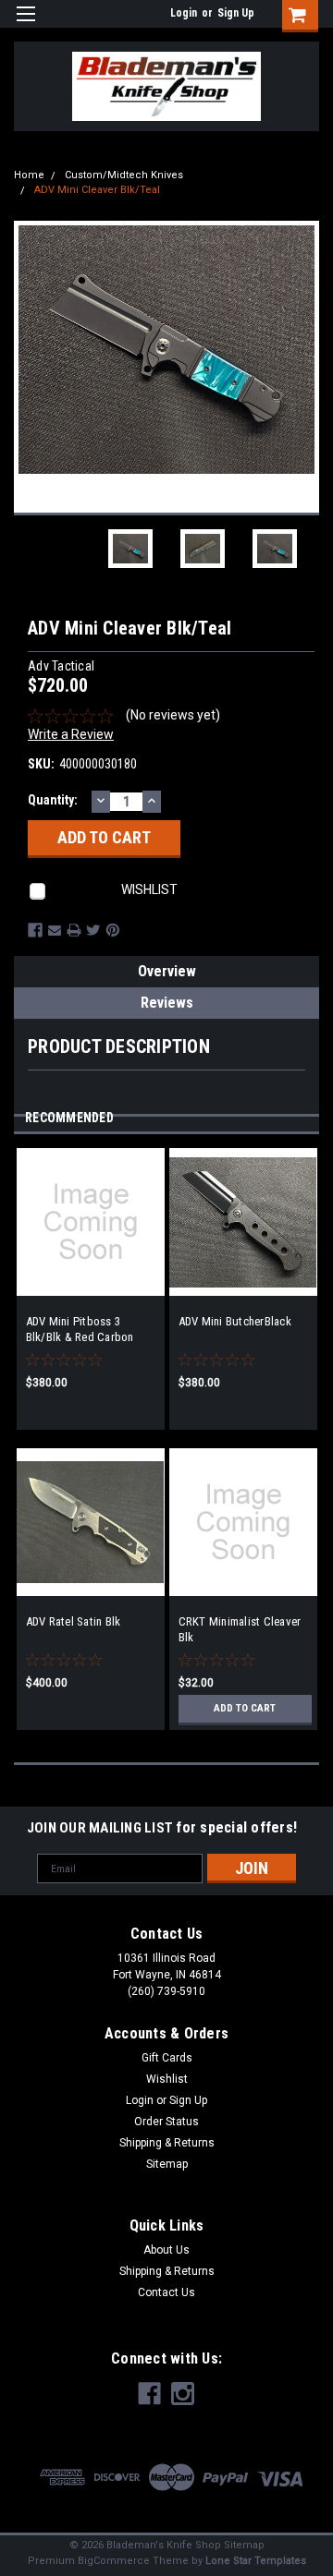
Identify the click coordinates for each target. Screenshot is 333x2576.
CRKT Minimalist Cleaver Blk (240, 1629)
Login (184, 13)
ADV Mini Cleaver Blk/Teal (97, 190)
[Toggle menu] (25, 25)
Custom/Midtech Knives (124, 175)
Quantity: (53, 800)
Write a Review (71, 734)
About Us (166, 2250)
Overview (167, 971)
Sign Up (236, 13)
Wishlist (167, 2079)
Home (29, 175)
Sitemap (167, 2164)
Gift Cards (167, 2058)
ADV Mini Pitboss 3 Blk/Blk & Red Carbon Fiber (80, 1330)
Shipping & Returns (167, 2143)
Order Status (166, 2122)
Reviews (167, 1003)
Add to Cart (245, 1708)
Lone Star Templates (256, 2561)
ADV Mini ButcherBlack (235, 1321)
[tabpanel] (90, 1298)
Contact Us (166, 2292)
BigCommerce (114, 2561)
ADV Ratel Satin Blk (74, 1621)
